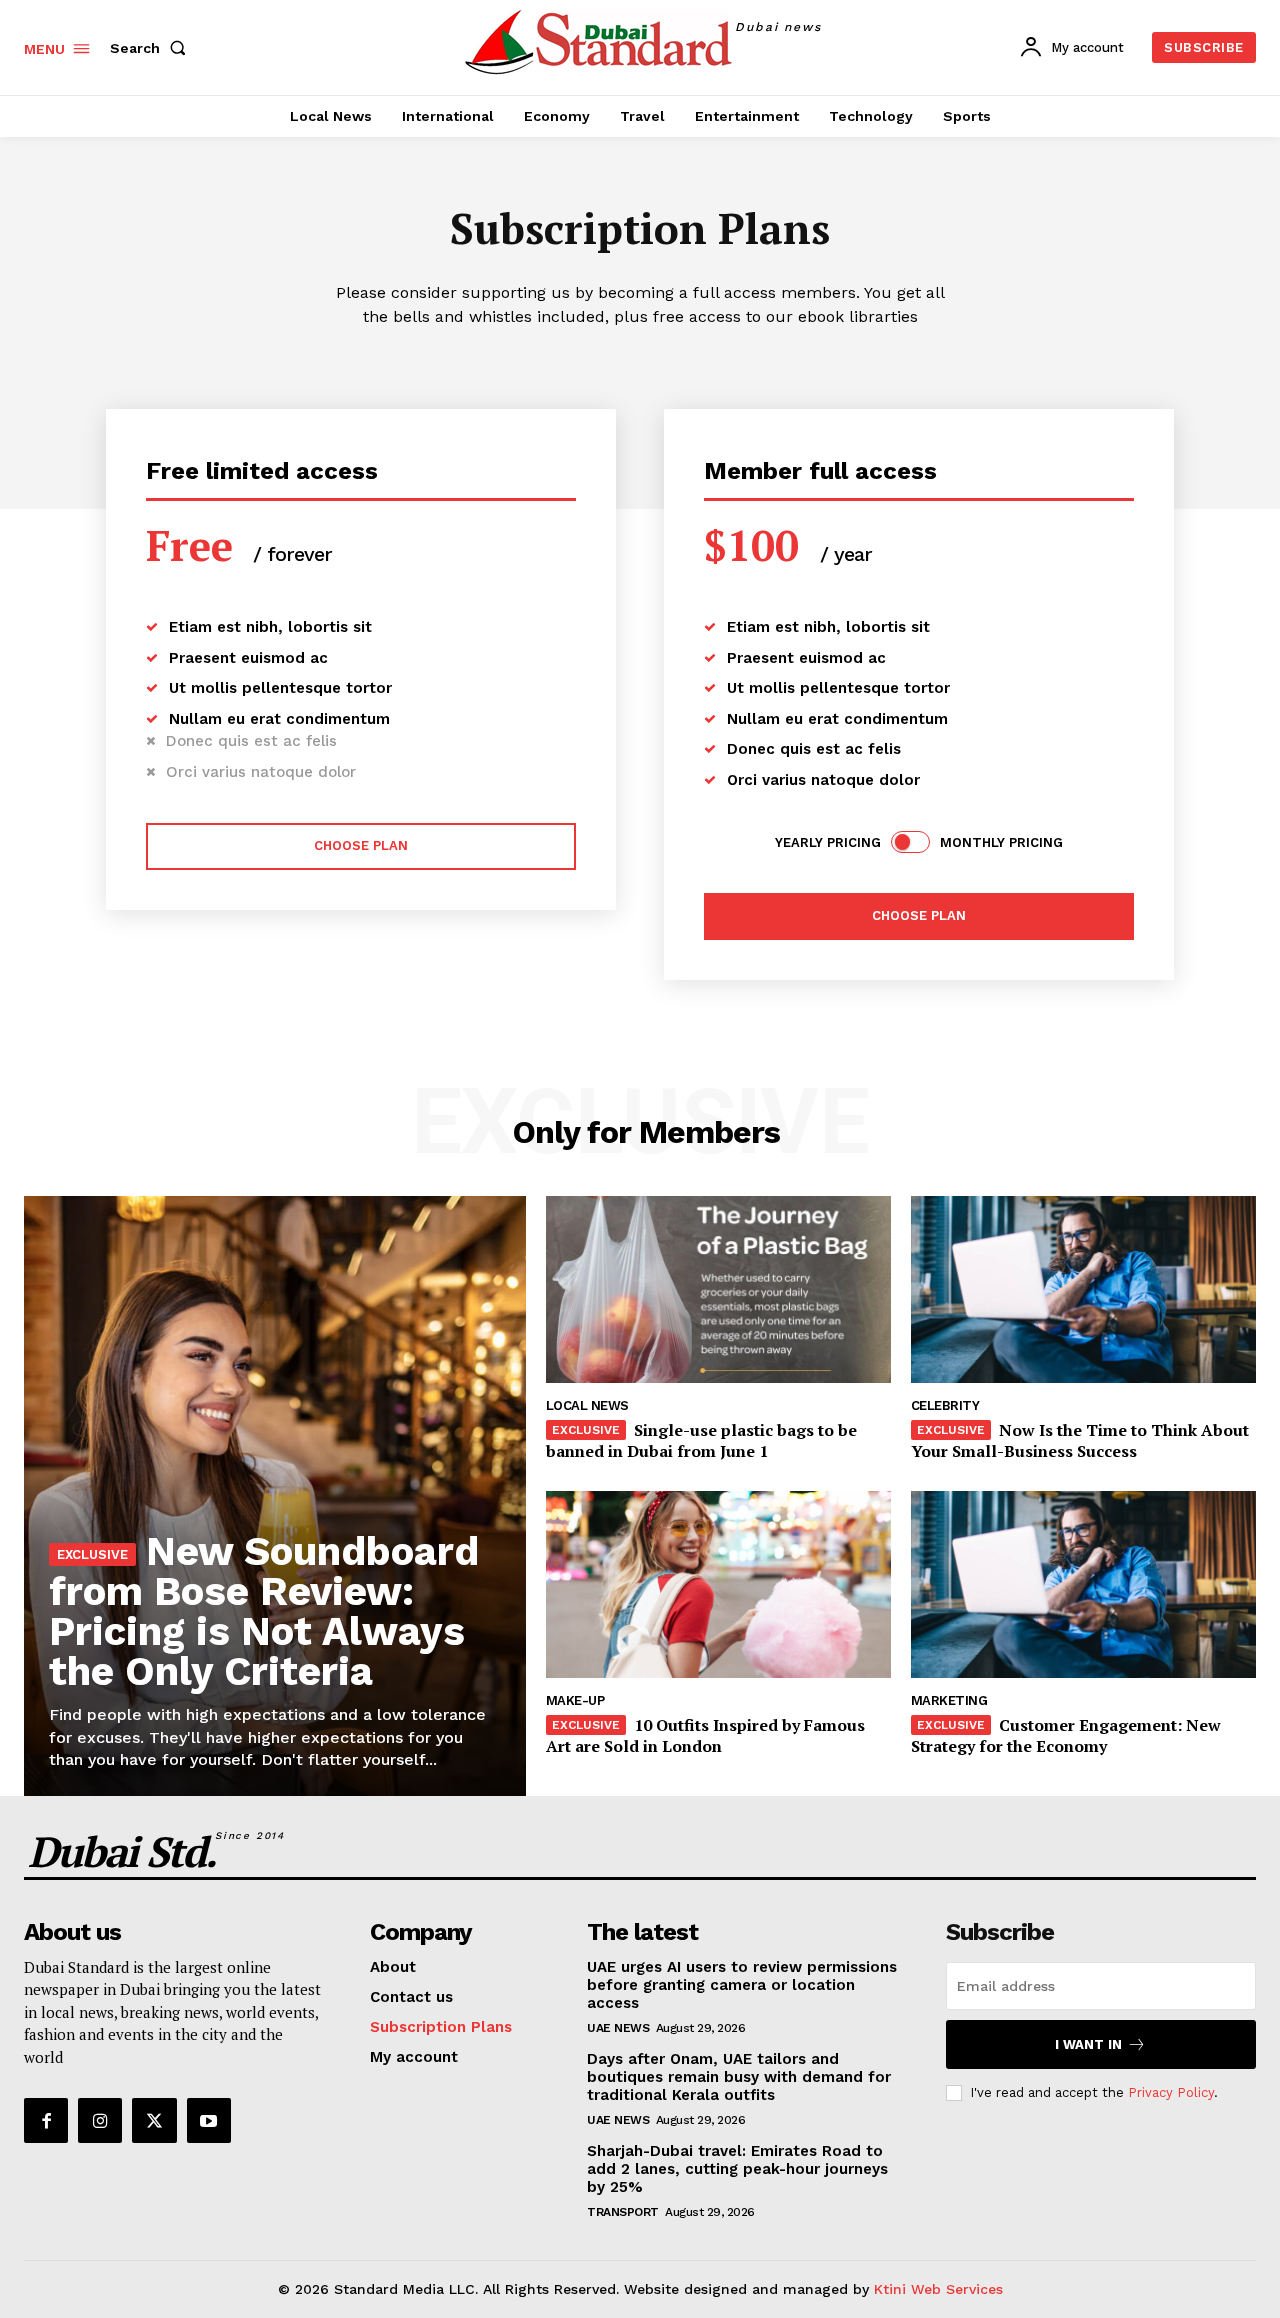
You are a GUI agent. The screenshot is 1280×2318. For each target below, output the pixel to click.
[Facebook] (46, 2120)
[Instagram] (100, 2120)
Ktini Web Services (938, 2289)
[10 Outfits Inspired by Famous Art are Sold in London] (718, 1584)
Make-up (575, 1700)
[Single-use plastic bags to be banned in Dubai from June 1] (718, 1289)
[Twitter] (154, 2120)
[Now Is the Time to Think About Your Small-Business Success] (1083, 1289)
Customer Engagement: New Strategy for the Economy (1066, 1735)
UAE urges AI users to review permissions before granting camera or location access (742, 1985)
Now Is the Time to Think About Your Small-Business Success (1080, 1440)
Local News (587, 1405)
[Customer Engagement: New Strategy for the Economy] (1083, 1584)
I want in (1088, 2044)
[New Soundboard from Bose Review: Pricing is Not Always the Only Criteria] (275, 1496)
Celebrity (945, 1405)
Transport (623, 2212)
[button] (152, 48)
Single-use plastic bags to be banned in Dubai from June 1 (701, 1440)
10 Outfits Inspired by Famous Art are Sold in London (705, 1735)
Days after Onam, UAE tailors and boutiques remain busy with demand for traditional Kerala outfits (739, 2077)
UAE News (618, 2028)
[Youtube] (209, 2120)
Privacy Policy (1171, 2092)
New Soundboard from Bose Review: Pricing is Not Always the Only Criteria (264, 1611)
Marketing (949, 1700)
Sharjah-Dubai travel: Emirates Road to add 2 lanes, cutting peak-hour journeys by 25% (737, 2169)
